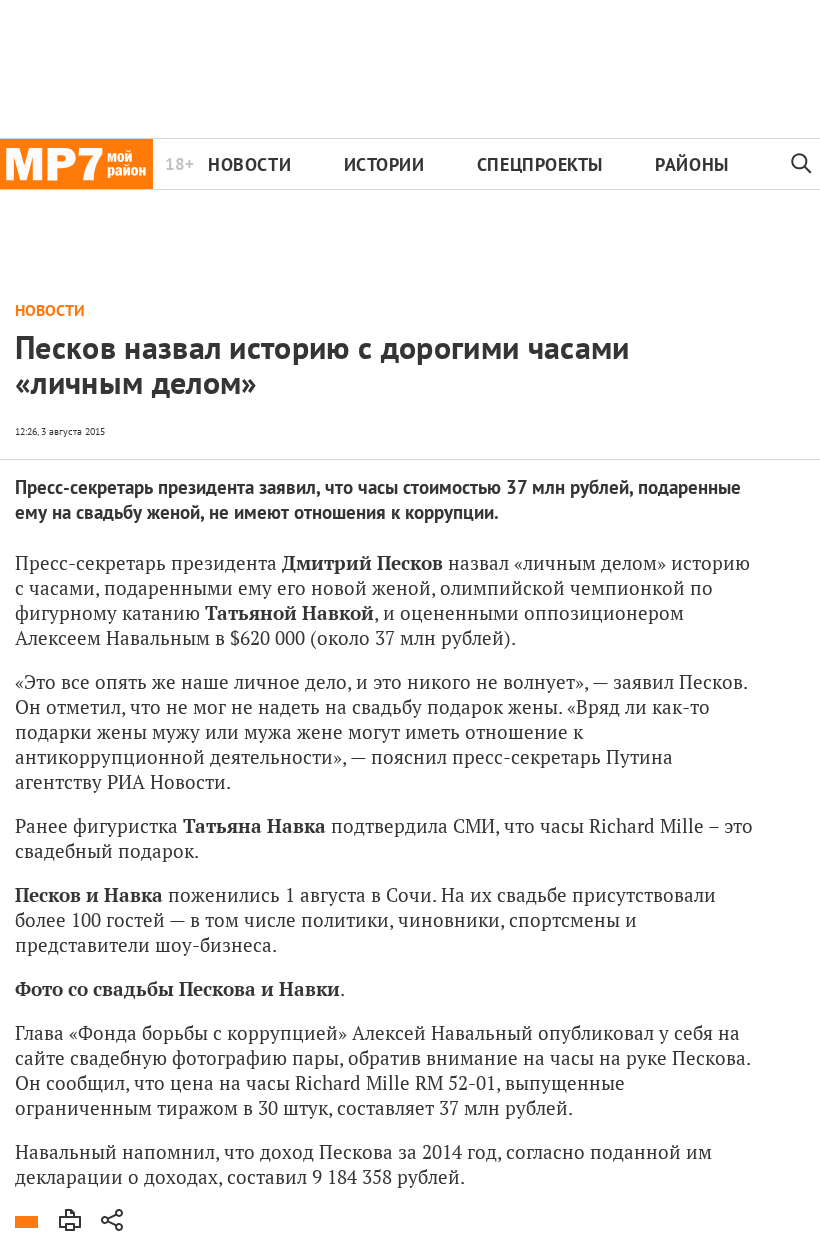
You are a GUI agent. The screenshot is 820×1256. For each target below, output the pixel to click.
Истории (384, 164)
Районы (691, 164)
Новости (249, 164)
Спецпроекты (540, 164)
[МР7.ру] (76, 164)
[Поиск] (801, 164)
